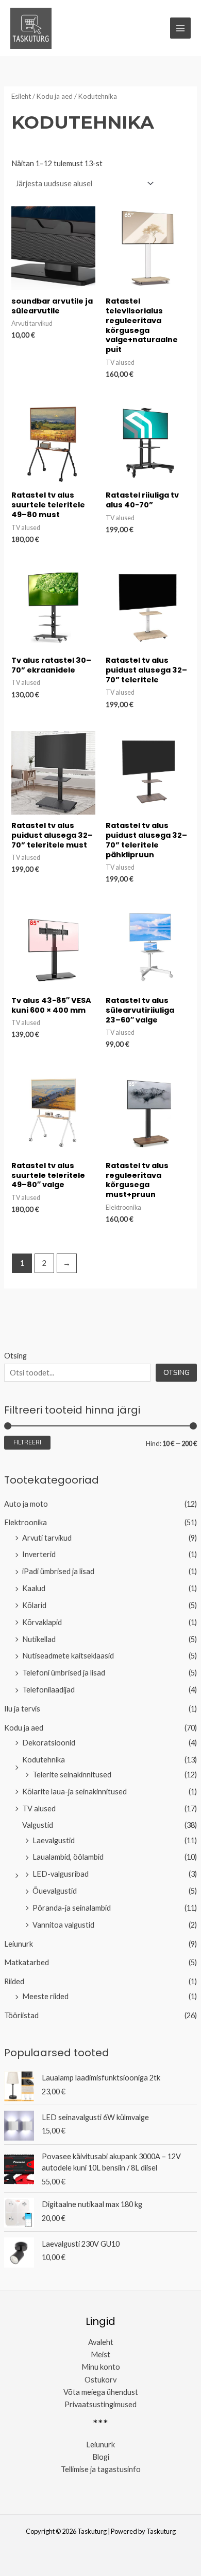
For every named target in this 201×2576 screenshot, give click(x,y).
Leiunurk (19, 1944)
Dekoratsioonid (49, 1743)
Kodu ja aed (24, 1728)
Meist (100, 2354)
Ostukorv (100, 2380)
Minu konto (101, 2367)
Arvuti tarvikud (47, 1538)
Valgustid (38, 1825)
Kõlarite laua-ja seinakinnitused (74, 1792)
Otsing (15, 1356)
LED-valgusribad (61, 1874)
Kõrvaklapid (42, 1622)
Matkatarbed (27, 1962)
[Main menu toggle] (180, 28)
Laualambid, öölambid (68, 1857)
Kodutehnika (44, 1760)
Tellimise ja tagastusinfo (101, 2469)
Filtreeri (27, 1442)
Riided (14, 1981)
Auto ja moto (26, 1504)
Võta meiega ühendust (101, 2392)
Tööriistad (21, 2015)
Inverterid (39, 1554)
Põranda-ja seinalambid (72, 1908)
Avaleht (101, 2342)
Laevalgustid (54, 1840)
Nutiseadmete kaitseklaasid (68, 1656)
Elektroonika (26, 1522)
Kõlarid (34, 1605)
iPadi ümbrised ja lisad (58, 1571)
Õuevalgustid (55, 1891)
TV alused (39, 1809)
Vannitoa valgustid (63, 1925)
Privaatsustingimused (100, 2404)
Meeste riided (45, 1996)
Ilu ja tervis (22, 1709)
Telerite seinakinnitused (72, 1775)
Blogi (101, 2457)
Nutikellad (39, 1639)
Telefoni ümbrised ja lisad (64, 1673)
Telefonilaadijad (48, 1690)
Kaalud (34, 1588)
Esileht (21, 96)
